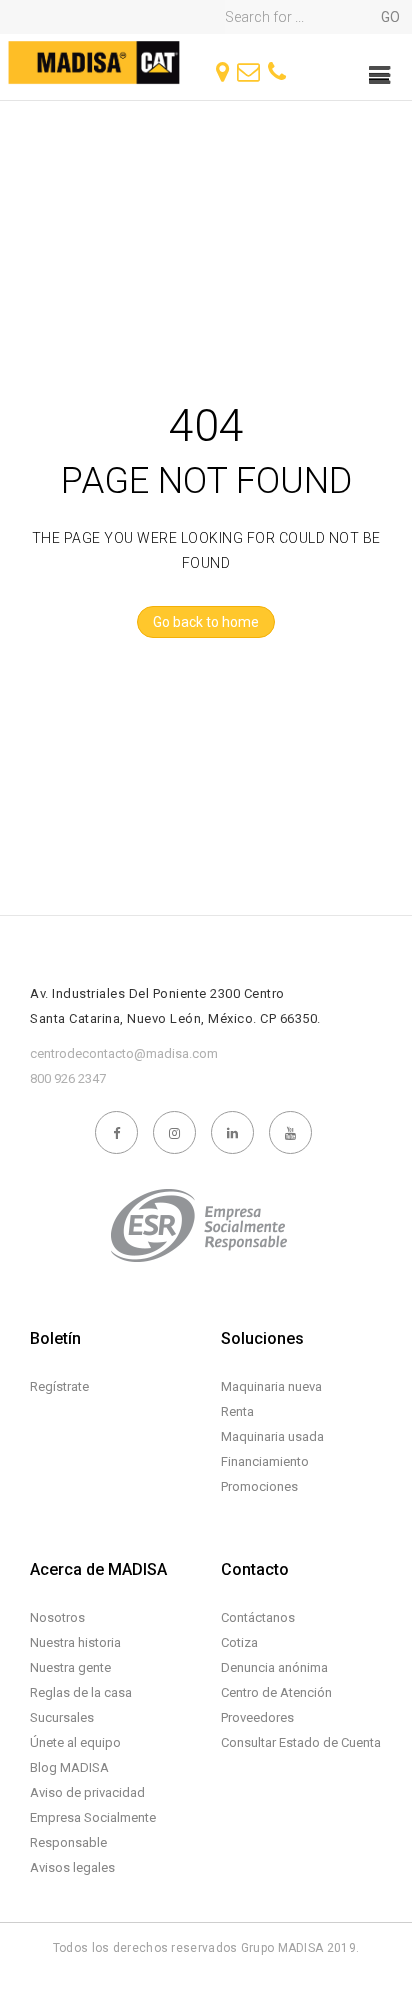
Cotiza (239, 1642)
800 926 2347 (68, 1078)
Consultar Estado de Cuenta (301, 1742)
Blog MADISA (69, 1767)
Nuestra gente (70, 1667)
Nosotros (57, 1617)
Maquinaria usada (272, 1436)
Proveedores (257, 1717)
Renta (237, 1411)
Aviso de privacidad (87, 1792)
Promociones (259, 1486)
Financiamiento (265, 1461)
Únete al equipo (75, 1742)
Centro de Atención (276, 1692)
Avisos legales (72, 1867)
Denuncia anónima (274, 1667)
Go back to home (206, 622)
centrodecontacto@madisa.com (124, 1053)
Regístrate (59, 1386)
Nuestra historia (75, 1642)
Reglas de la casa (81, 1692)
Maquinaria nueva (271, 1386)
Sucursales (62, 1717)
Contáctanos (258, 1617)
